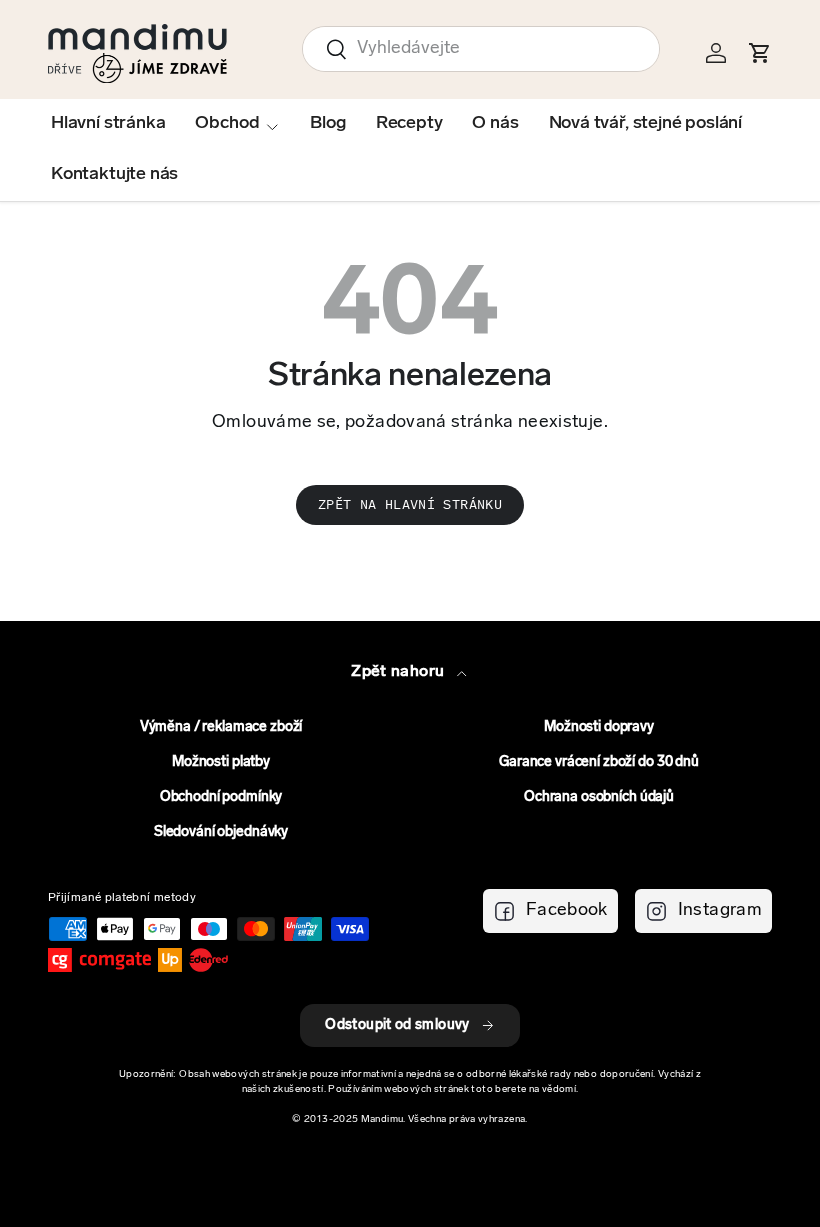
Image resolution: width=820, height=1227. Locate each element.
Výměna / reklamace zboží (221, 727)
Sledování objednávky (221, 832)
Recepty (409, 124)
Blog (327, 124)
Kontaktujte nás (114, 175)
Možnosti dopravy (599, 727)
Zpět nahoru (399, 672)
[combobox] (481, 49)
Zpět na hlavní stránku (410, 504)
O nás (495, 124)
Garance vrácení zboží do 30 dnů (599, 762)
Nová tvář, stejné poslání (646, 124)
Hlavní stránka (108, 124)
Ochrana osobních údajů (599, 797)
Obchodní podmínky (221, 797)
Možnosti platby (221, 762)
